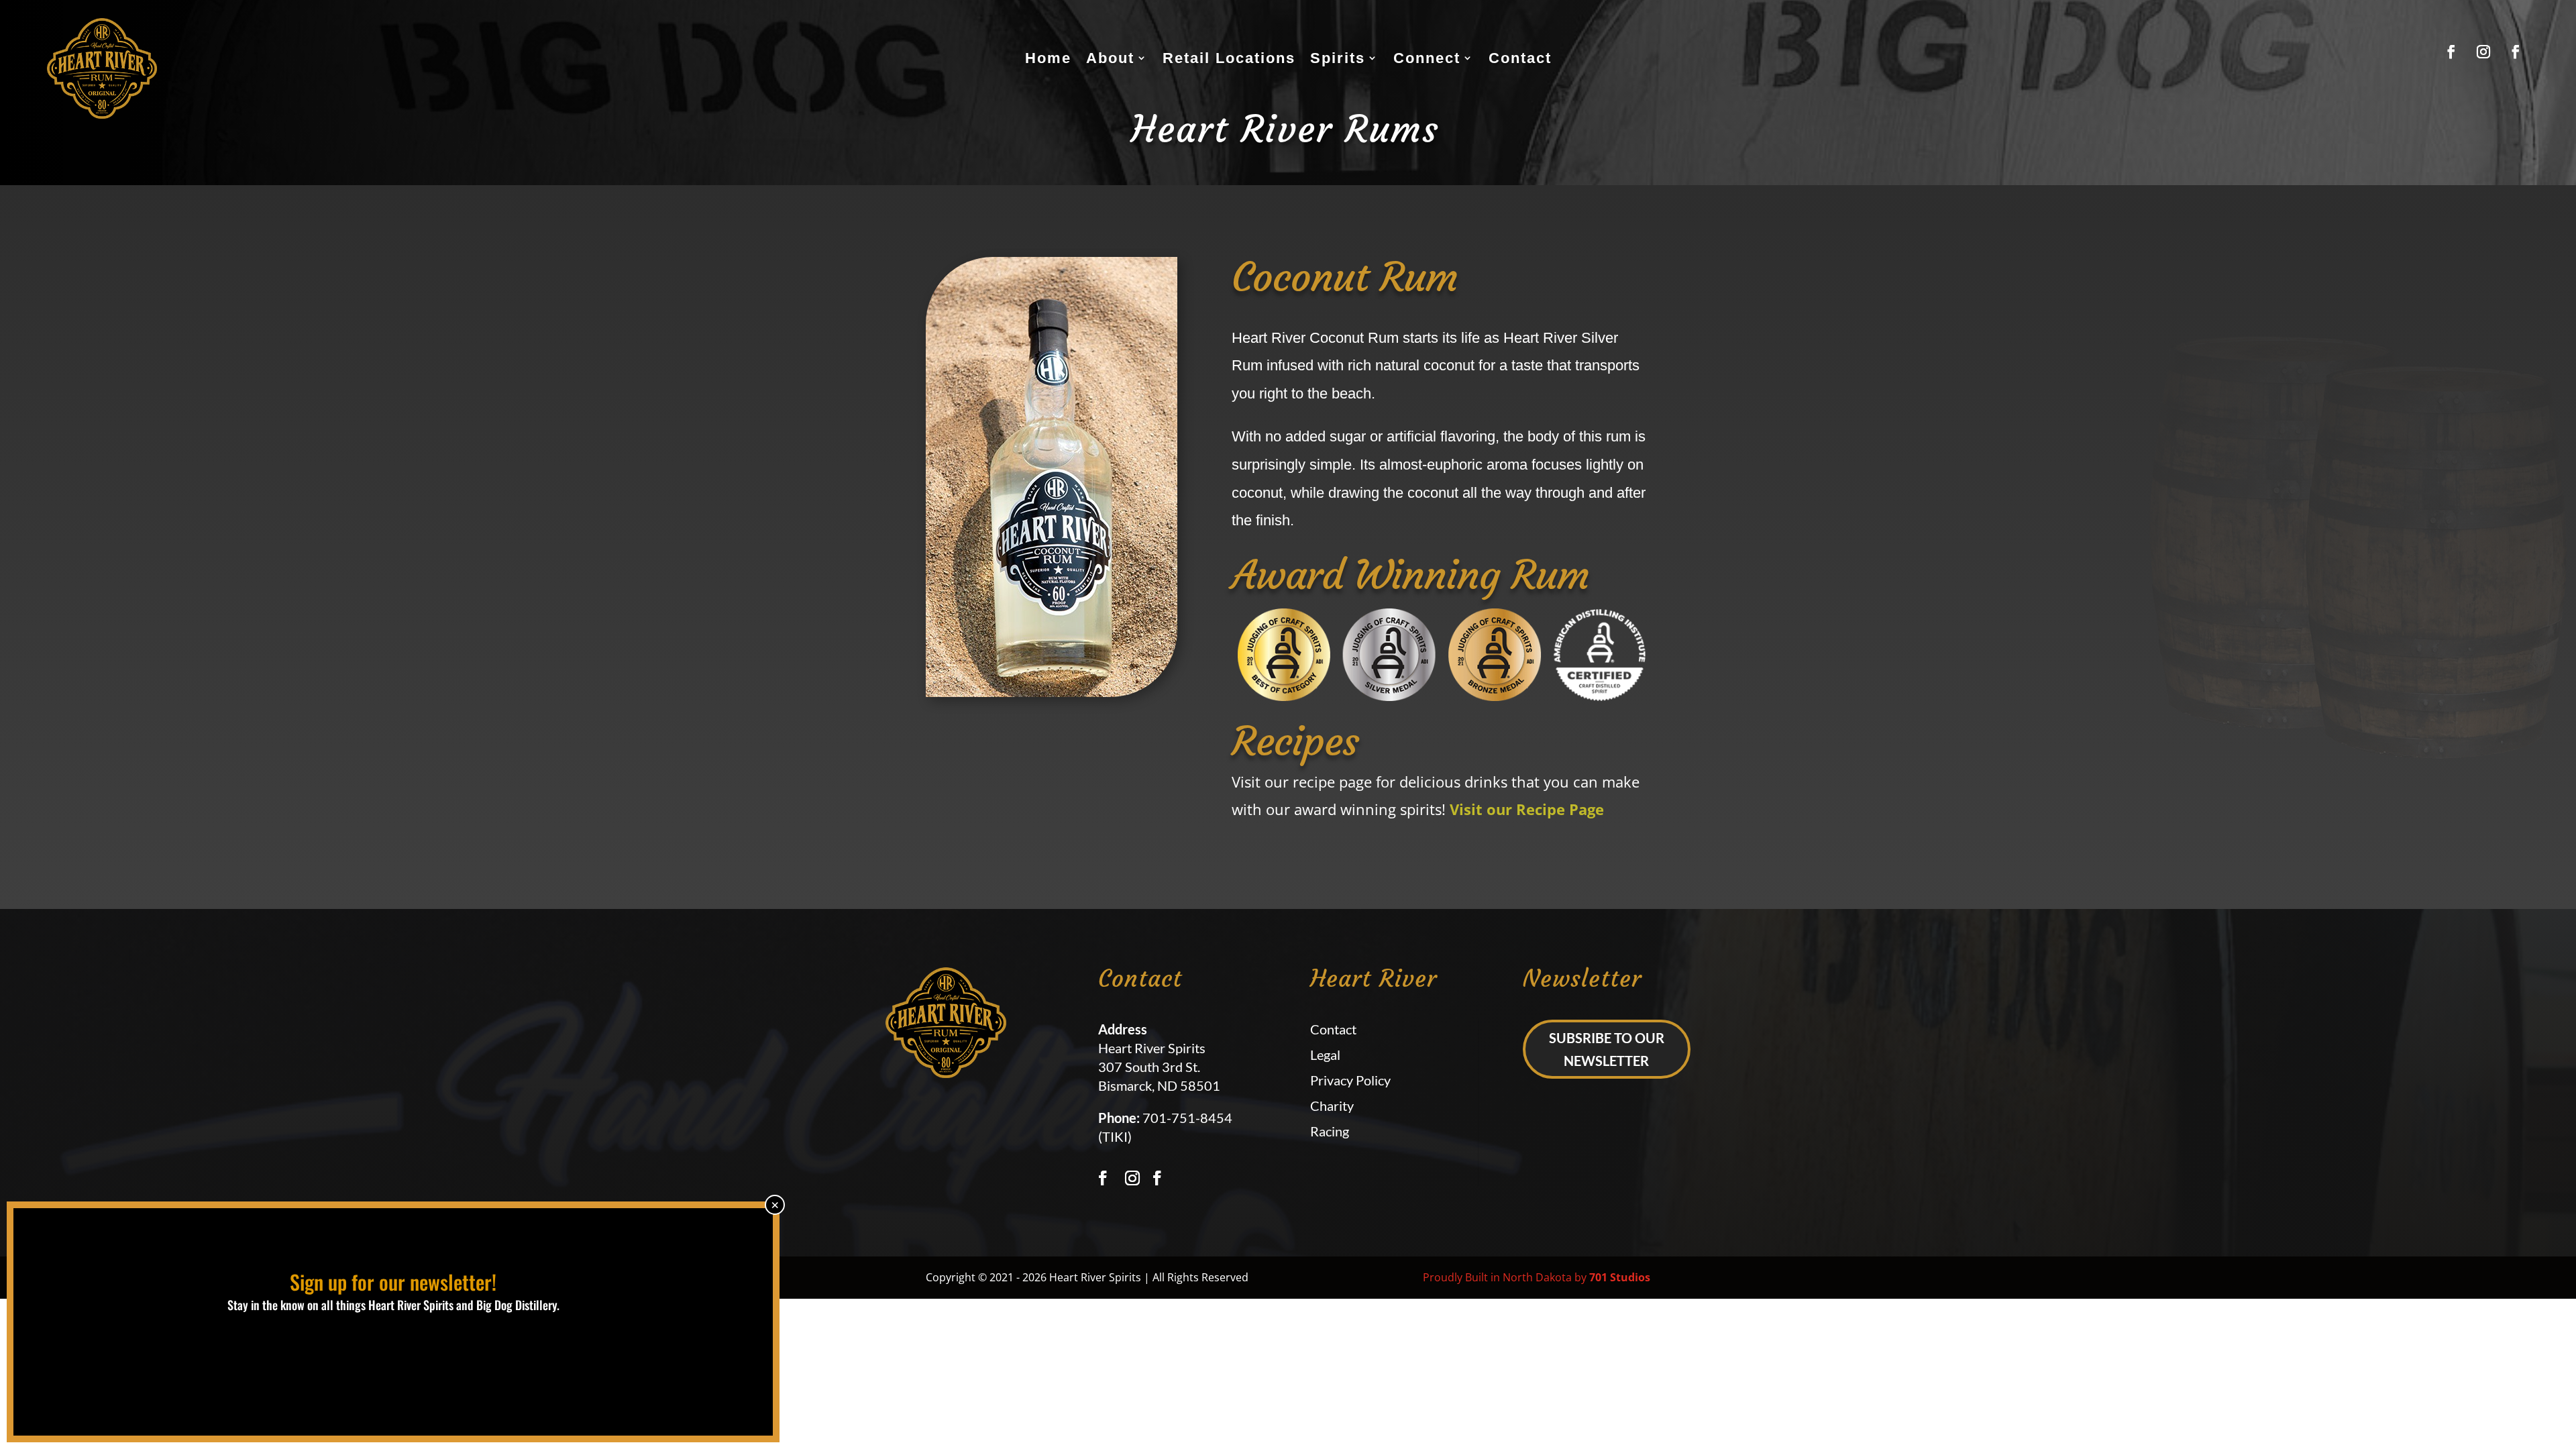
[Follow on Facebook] (2451, 52)
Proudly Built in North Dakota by (1537, 1277)
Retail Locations (1229, 58)
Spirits (1338, 58)
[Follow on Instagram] (2483, 52)
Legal (1325, 1055)
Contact (1520, 58)
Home (1048, 58)
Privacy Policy (1350, 1080)
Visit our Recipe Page (1527, 809)
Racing (1330, 1131)
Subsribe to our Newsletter (1607, 1049)
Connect (1427, 58)
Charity (1332, 1106)
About (1110, 58)
